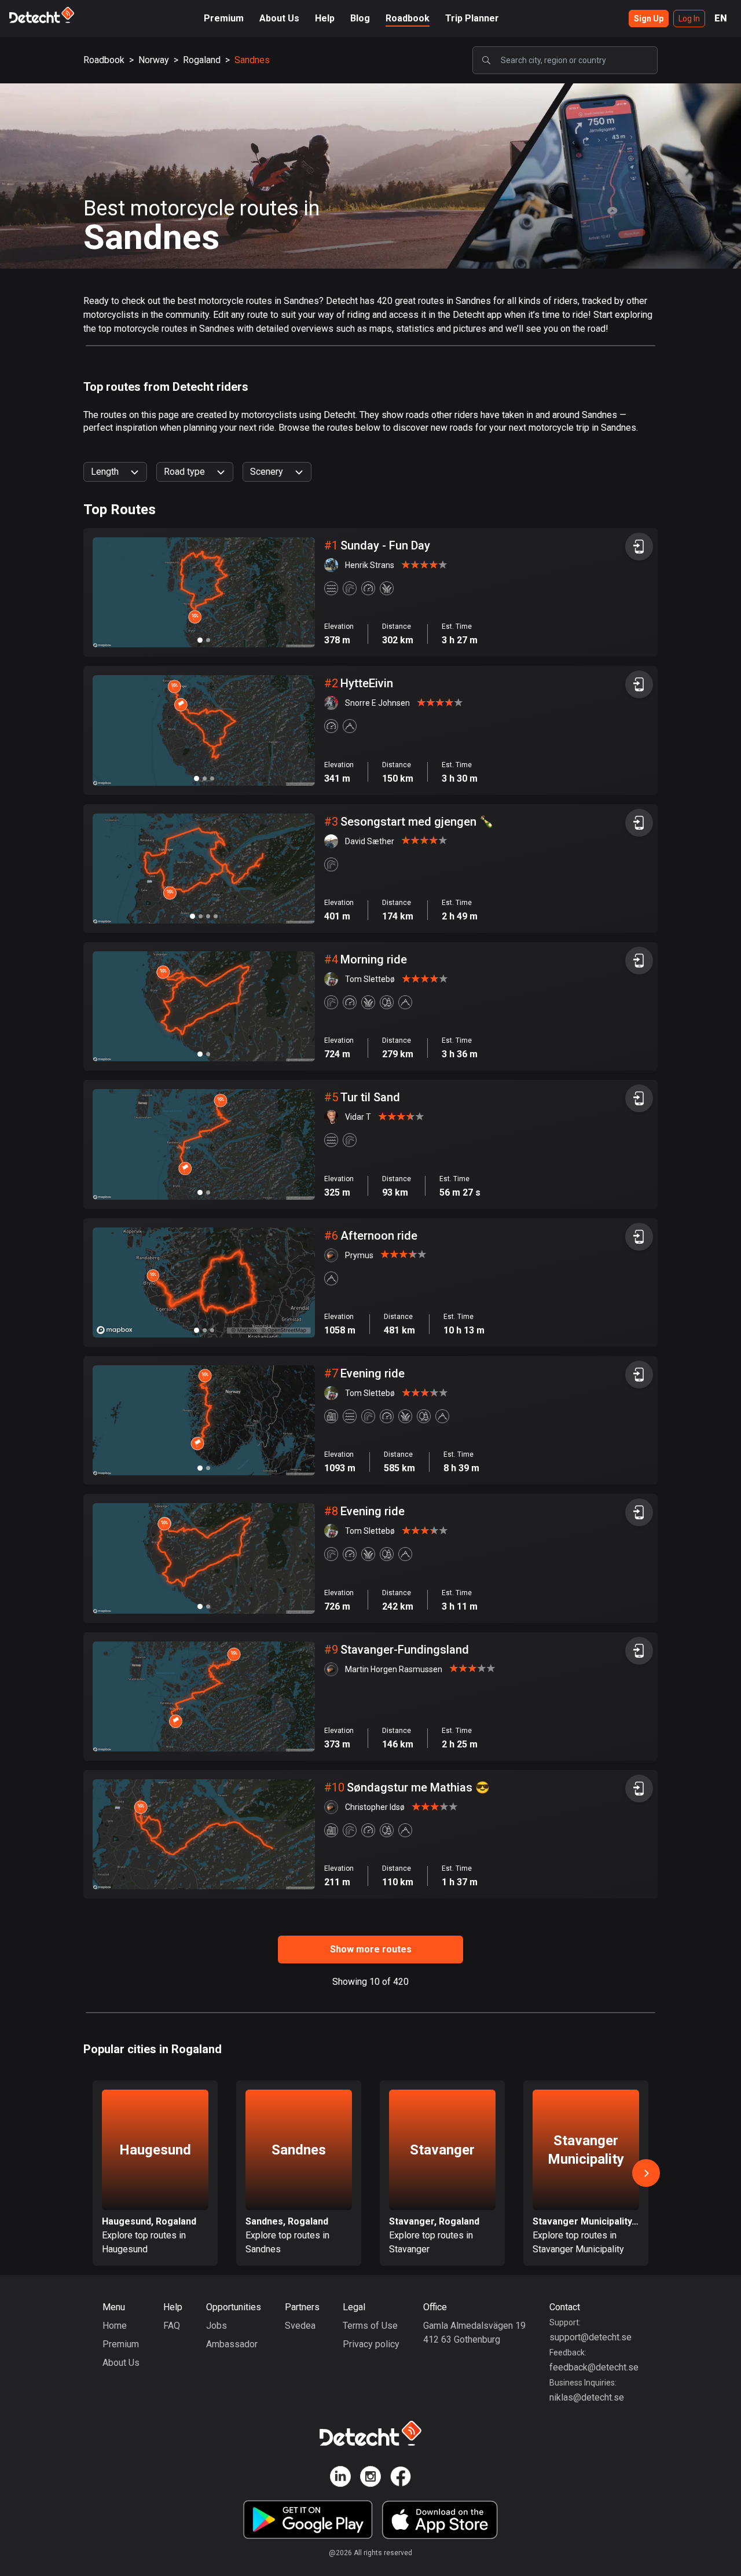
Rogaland (202, 60)
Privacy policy (371, 2344)
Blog (360, 18)
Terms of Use (370, 2326)
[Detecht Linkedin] (340, 2478)
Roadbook (408, 18)
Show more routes (371, 1949)
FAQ (172, 2326)
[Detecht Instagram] (370, 2478)
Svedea (300, 2326)
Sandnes (252, 60)
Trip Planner (472, 18)
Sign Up (649, 19)
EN (721, 18)
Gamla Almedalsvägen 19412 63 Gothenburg (474, 2333)
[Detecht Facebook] (401, 2478)
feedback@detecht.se (594, 2367)
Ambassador (232, 2344)
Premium (224, 18)
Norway (154, 60)
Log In (689, 19)
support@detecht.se (590, 2337)
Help (325, 18)
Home (115, 2326)
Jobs (217, 2326)
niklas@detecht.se (587, 2397)
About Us (279, 18)
